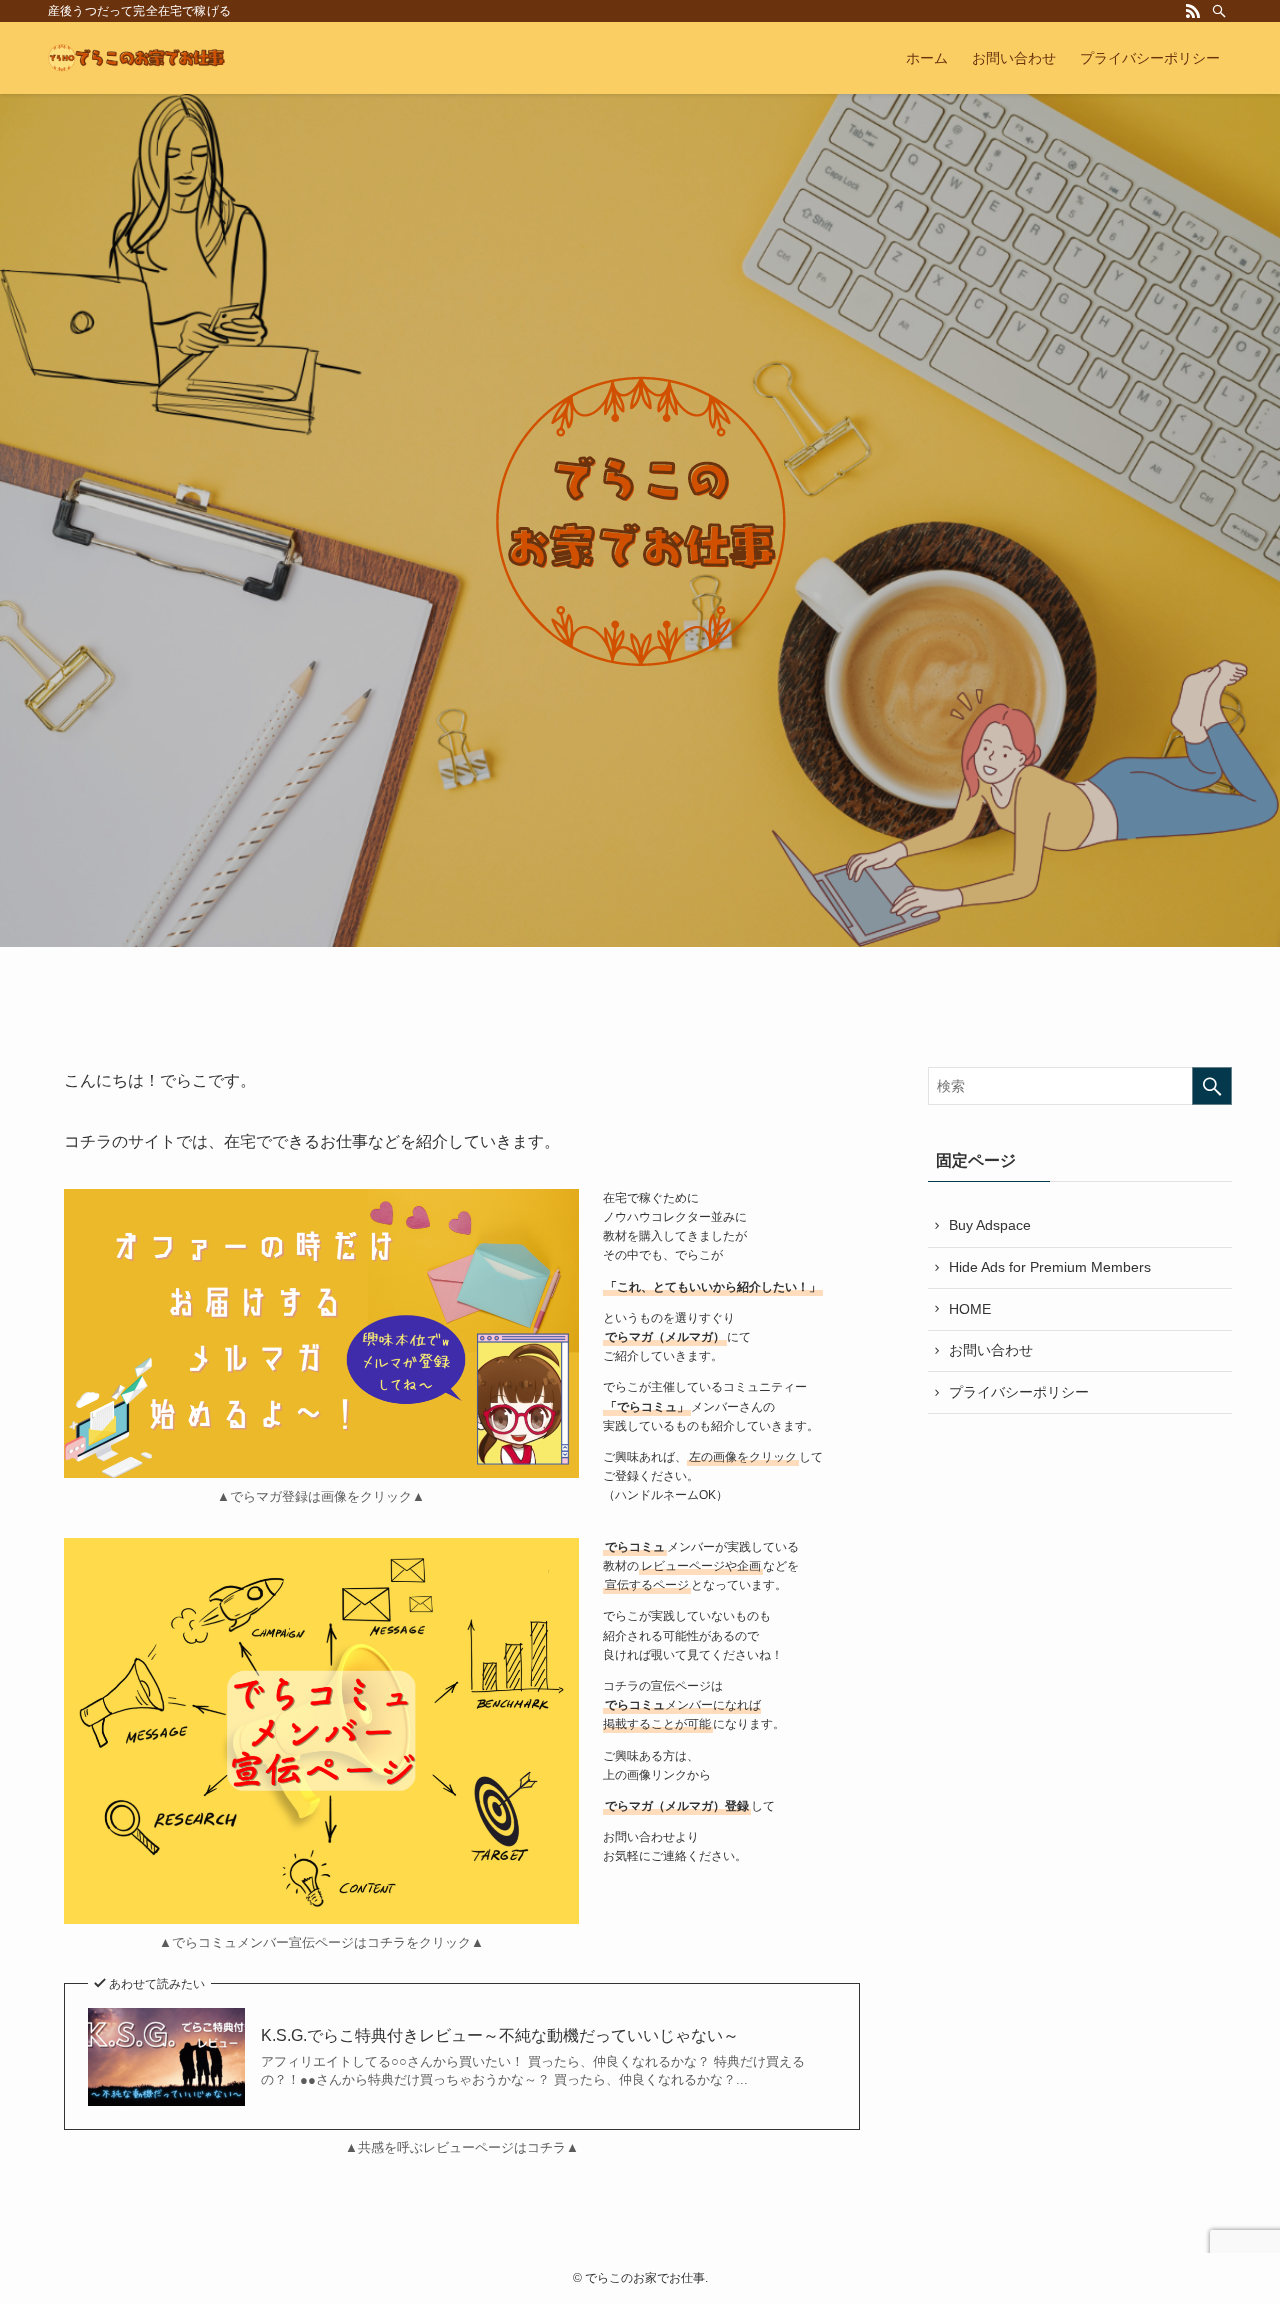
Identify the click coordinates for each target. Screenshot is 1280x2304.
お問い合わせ (991, 1350)
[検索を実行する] (1212, 1086)
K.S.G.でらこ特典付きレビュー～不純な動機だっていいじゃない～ (500, 2035)
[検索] (1219, 11)
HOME (970, 1309)
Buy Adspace (990, 1225)
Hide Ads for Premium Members (1050, 1267)
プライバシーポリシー (1019, 1392)
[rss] (1193, 11)
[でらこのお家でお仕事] (137, 58)
